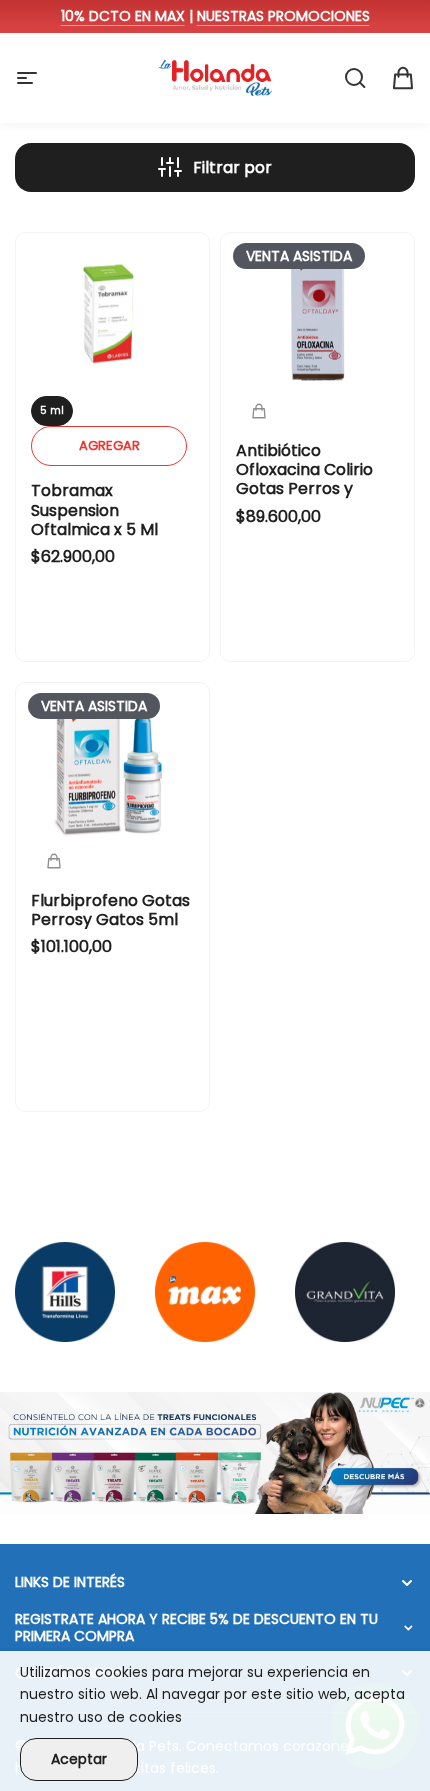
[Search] (355, 78)
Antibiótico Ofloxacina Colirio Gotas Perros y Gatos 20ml (304, 479)
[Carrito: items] (403, 78)
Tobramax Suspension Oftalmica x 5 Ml (94, 509)
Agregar (109, 445)
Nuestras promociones (283, 16)
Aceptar (79, 1759)
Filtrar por (232, 167)
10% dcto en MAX (123, 16)
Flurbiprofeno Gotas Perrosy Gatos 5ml (110, 910)
